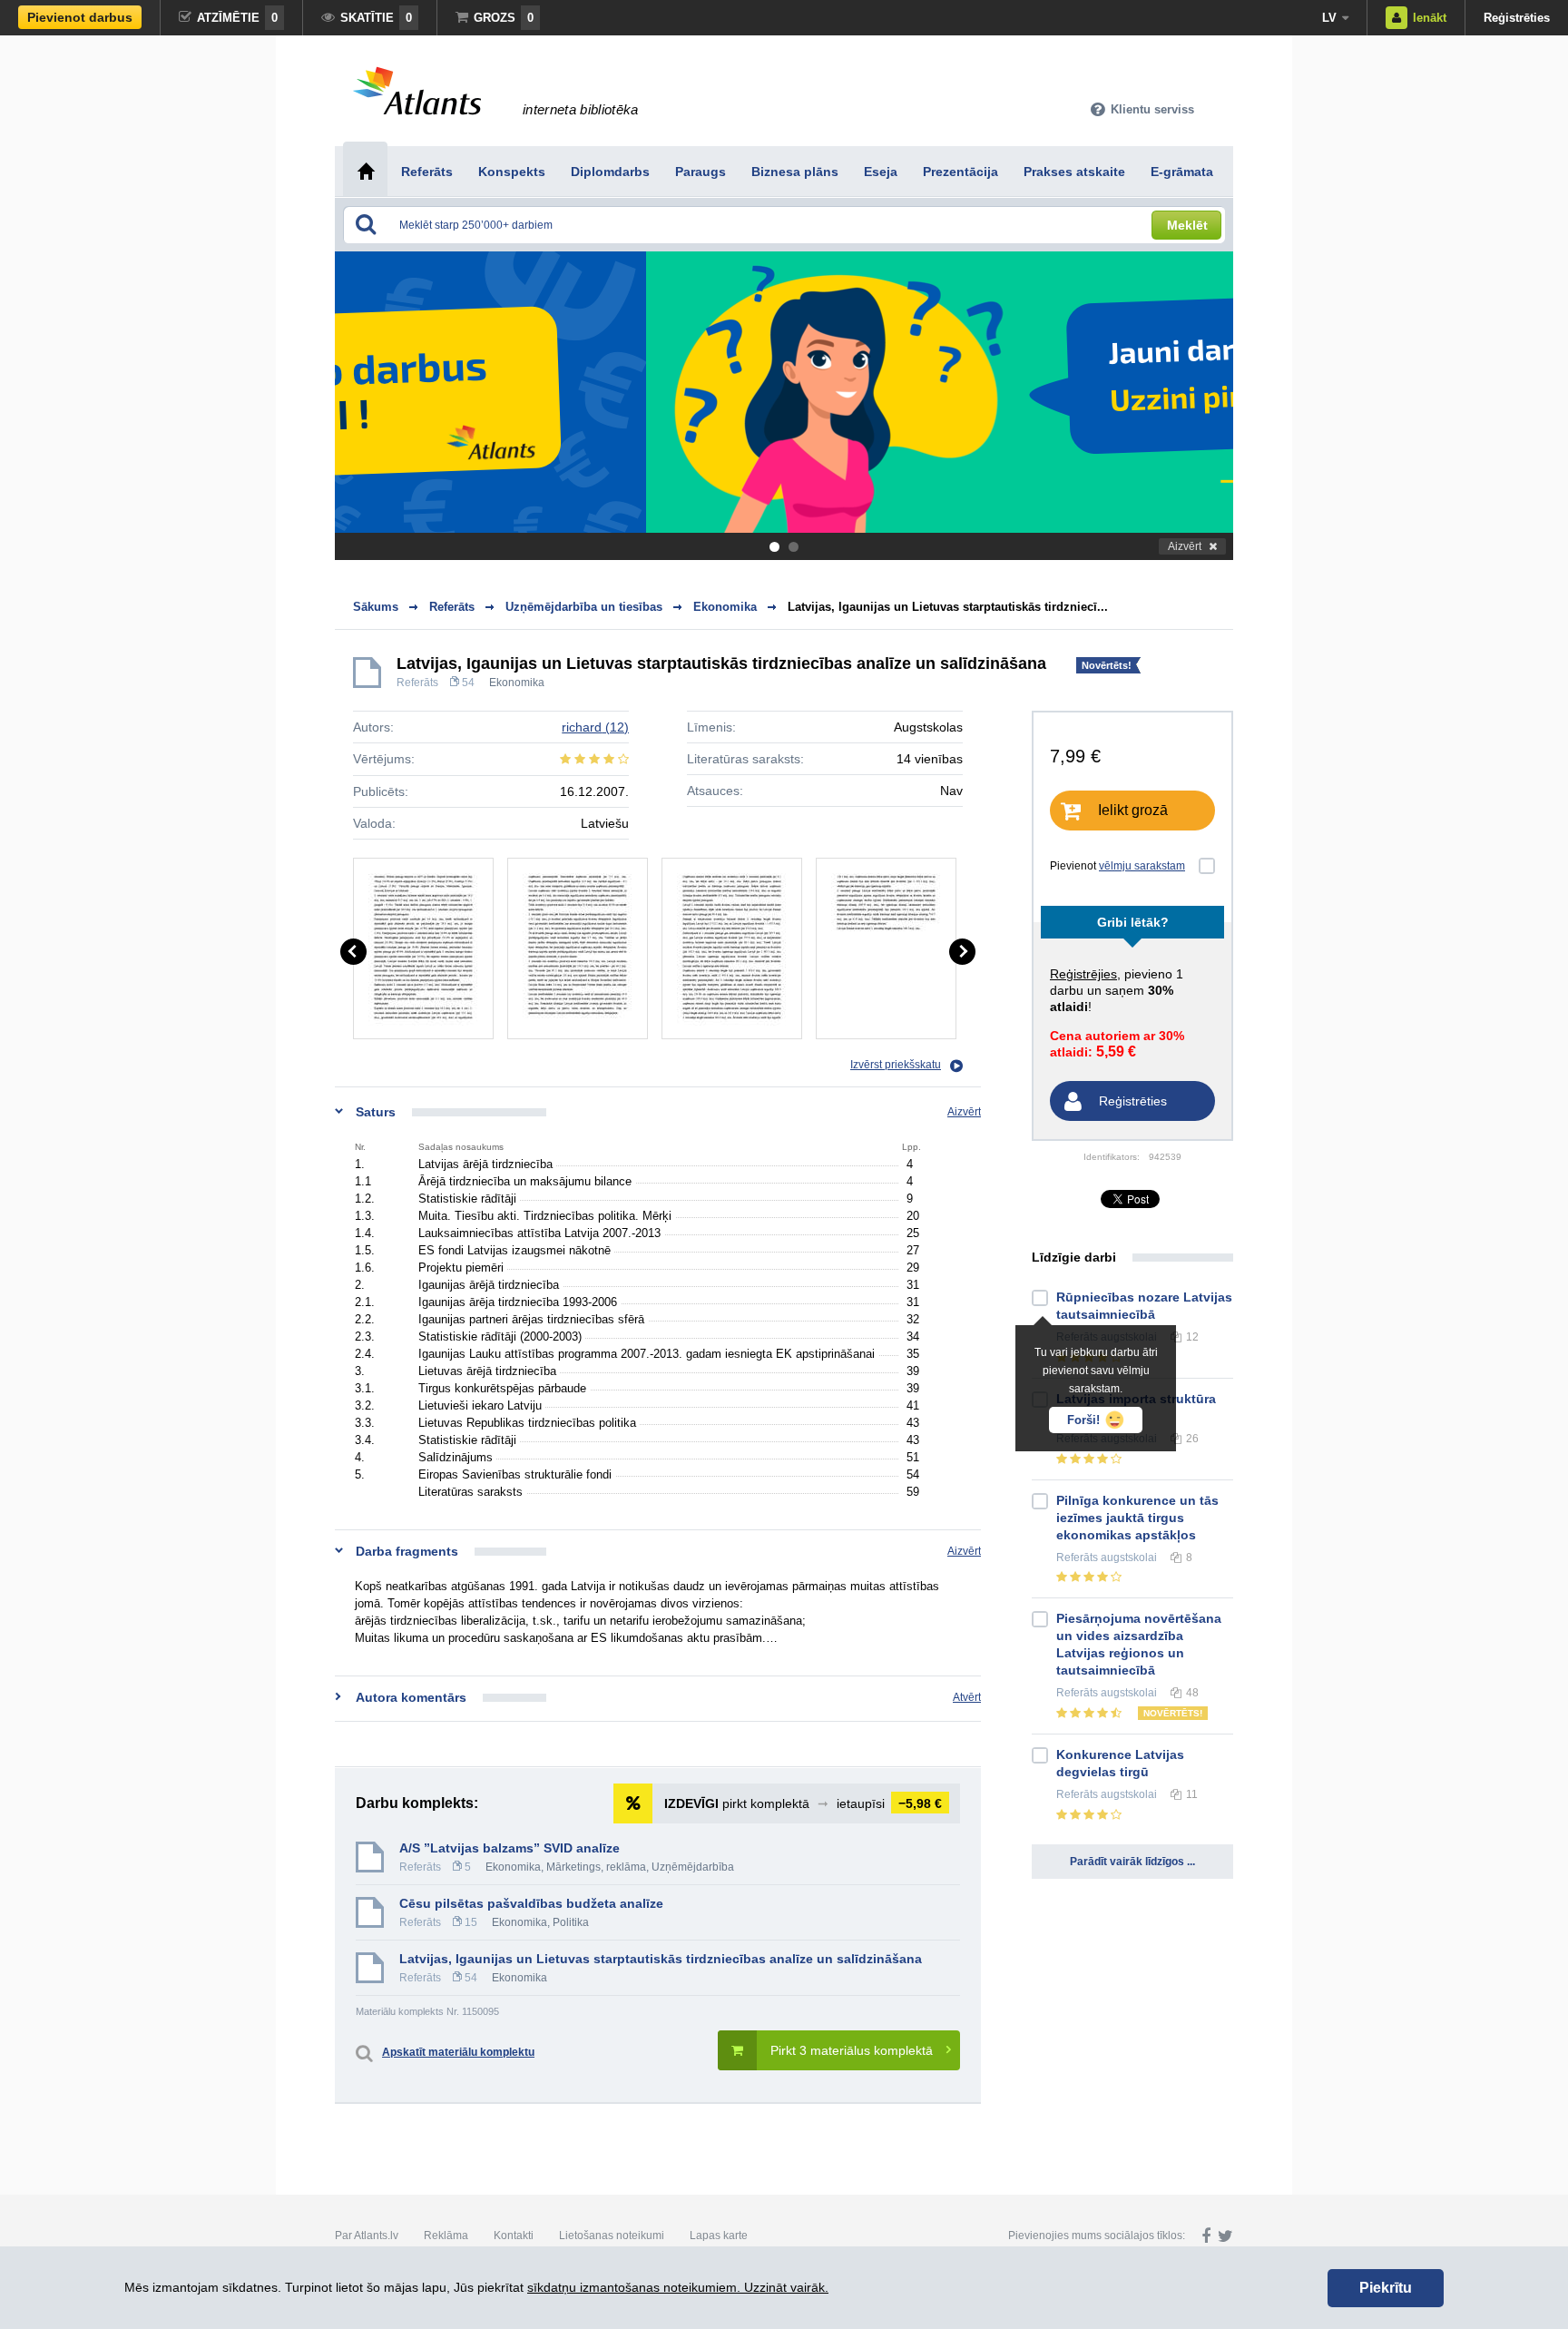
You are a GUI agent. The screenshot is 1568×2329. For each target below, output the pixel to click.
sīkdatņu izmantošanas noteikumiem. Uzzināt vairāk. (678, 2287)
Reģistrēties (1517, 18)
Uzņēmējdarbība (693, 1867)
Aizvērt (1185, 546)
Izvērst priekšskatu (896, 1065)
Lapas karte (719, 2236)
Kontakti (514, 2236)
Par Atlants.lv (367, 2236)
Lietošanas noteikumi (612, 2236)
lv (1329, 18)
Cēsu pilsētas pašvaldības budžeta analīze (531, 1903)
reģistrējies (1083, 974)
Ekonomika (517, 683)
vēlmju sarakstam (1142, 866)
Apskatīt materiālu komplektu (458, 2052)
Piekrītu (1386, 2288)
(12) (595, 727)
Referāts (417, 683)
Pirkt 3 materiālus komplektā (852, 2050)
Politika (571, 1922)
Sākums (376, 607)
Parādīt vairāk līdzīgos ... (1132, 1862)
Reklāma (446, 2236)
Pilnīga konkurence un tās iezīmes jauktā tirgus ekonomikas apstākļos (1137, 1518)
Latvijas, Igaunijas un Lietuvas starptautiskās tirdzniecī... (948, 607)
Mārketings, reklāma (596, 1867)
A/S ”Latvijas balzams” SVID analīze (510, 1848)
